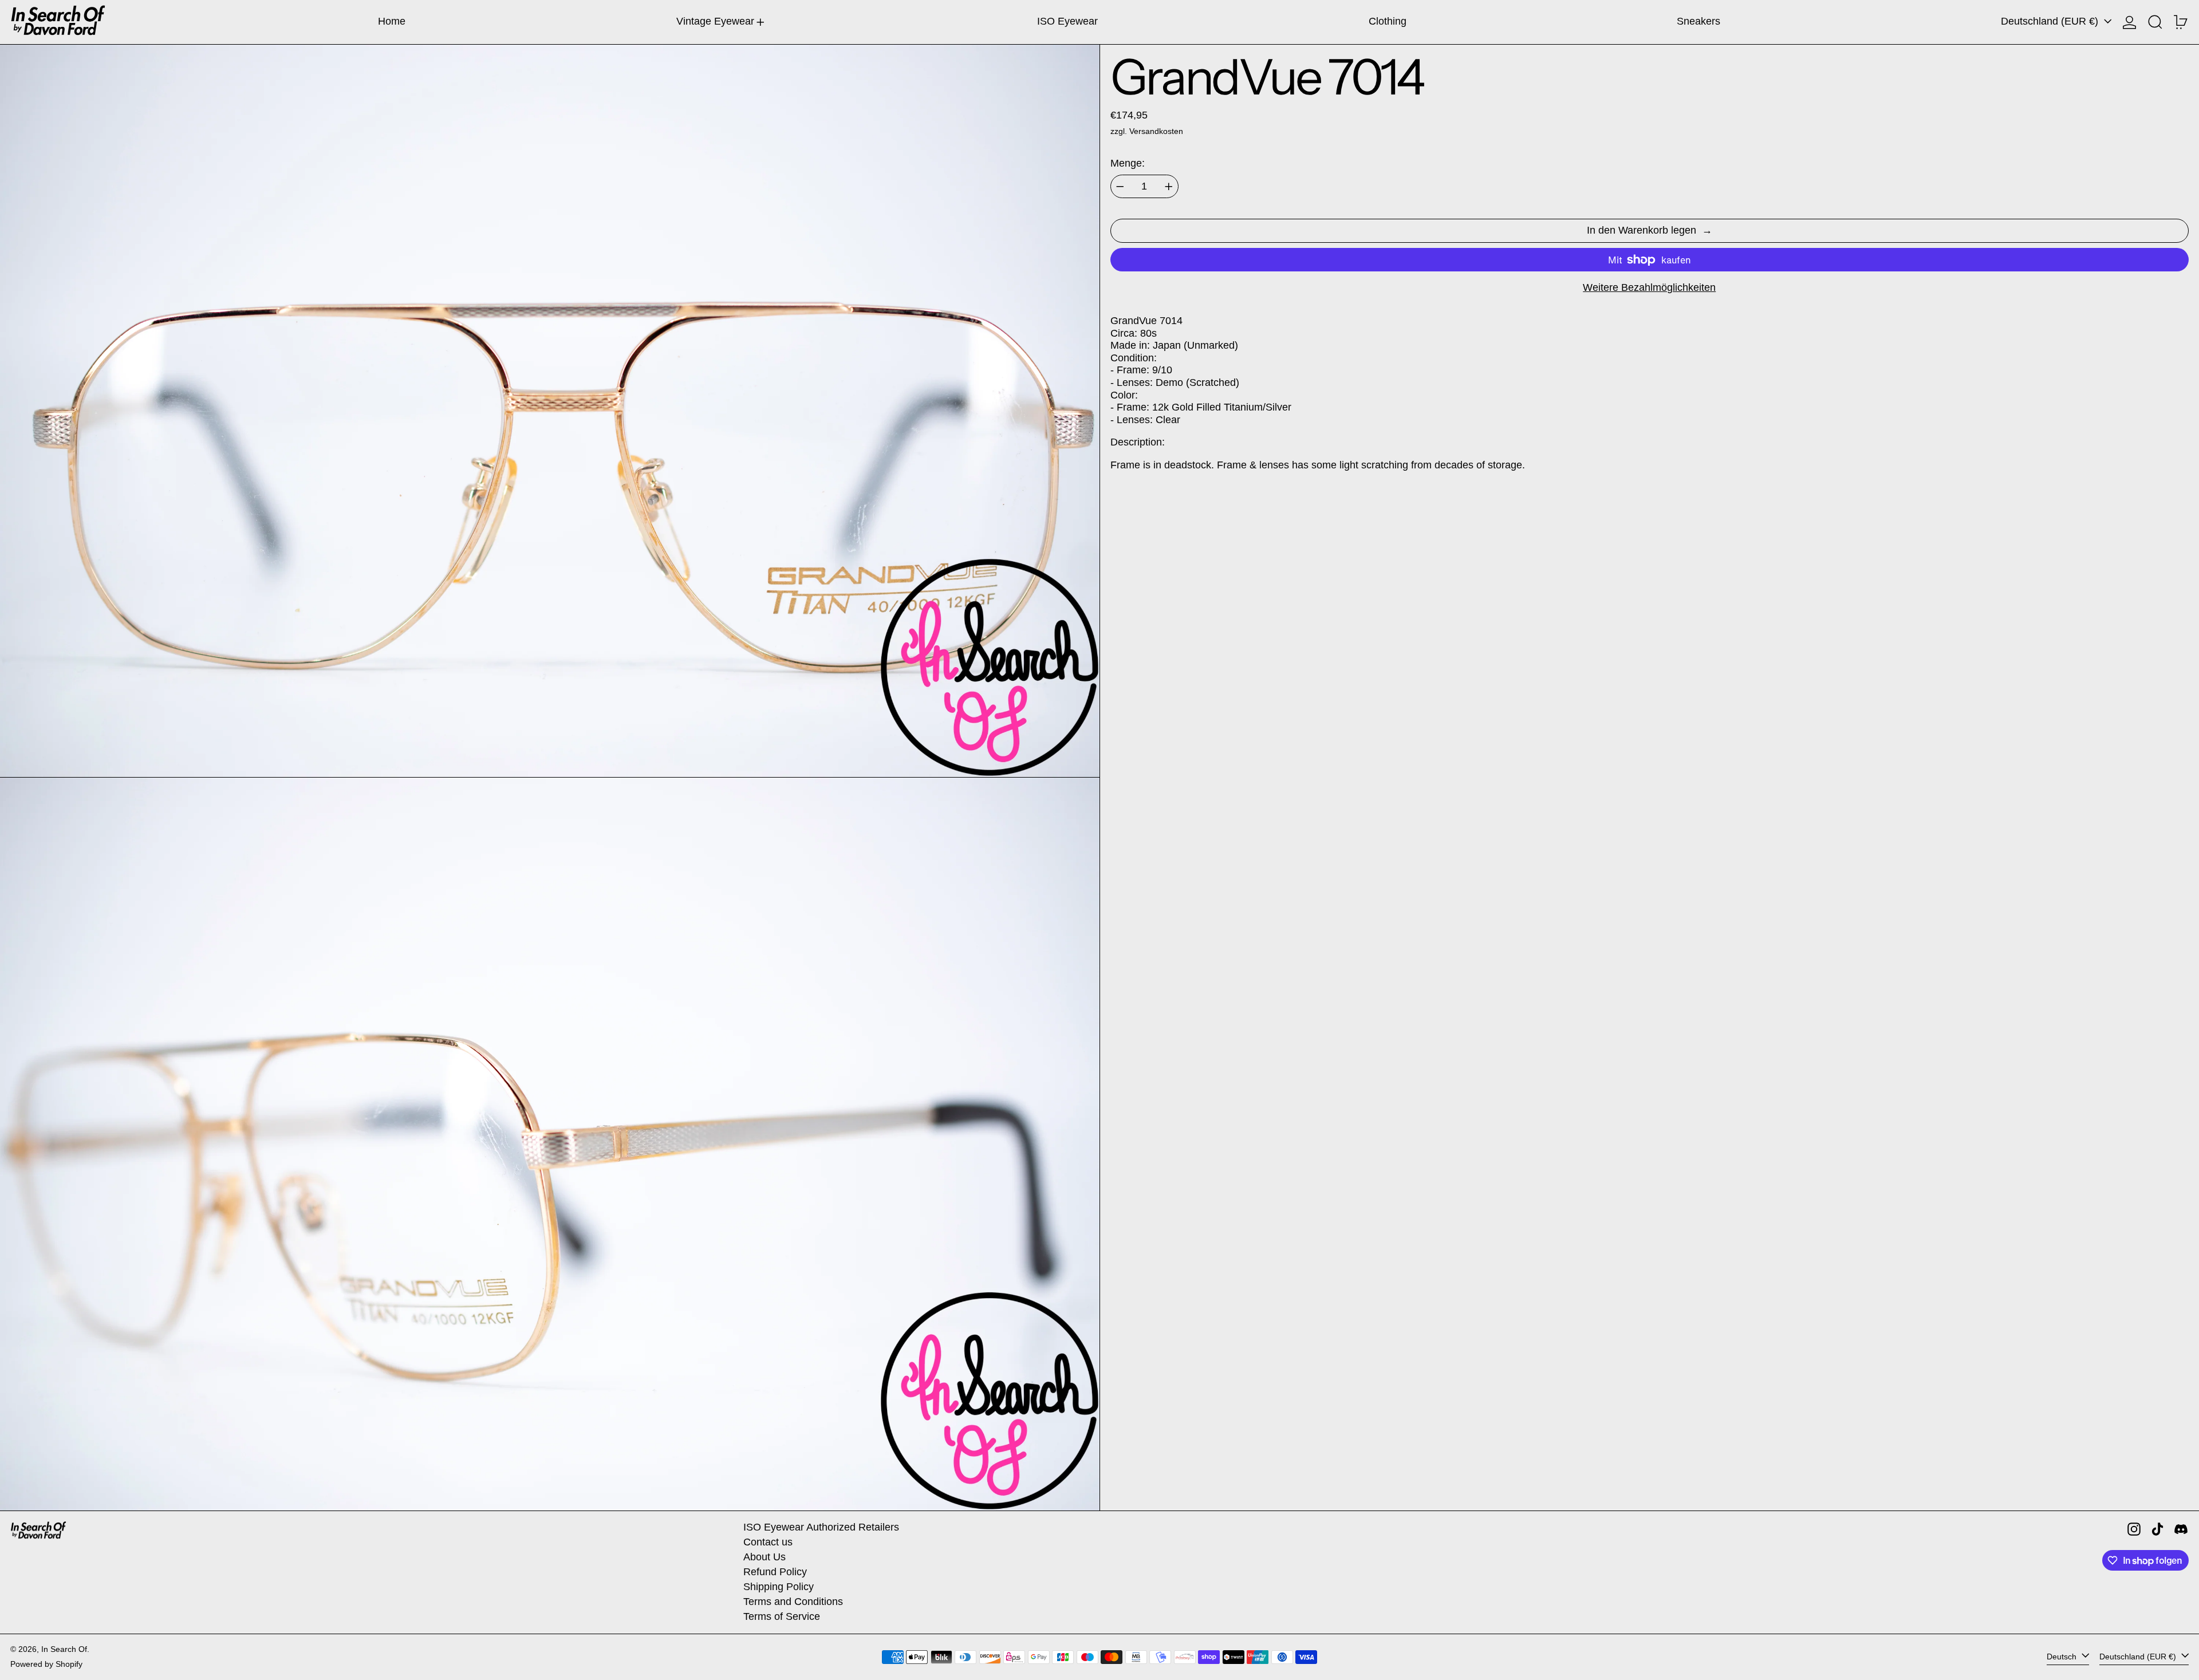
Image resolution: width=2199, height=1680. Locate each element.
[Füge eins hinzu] (1169, 187)
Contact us (768, 1542)
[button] (2155, 22)
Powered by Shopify (46, 1664)
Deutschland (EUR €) (2051, 21)
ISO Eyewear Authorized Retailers (821, 1527)
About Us (764, 1557)
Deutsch (2063, 1657)
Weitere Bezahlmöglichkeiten (1649, 287)
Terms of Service (782, 1616)
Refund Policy (775, 1572)
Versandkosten (1156, 131)
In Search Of (64, 1649)
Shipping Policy (779, 1587)
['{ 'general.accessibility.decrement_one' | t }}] (1120, 187)
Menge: (1128, 163)
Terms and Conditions (793, 1602)
